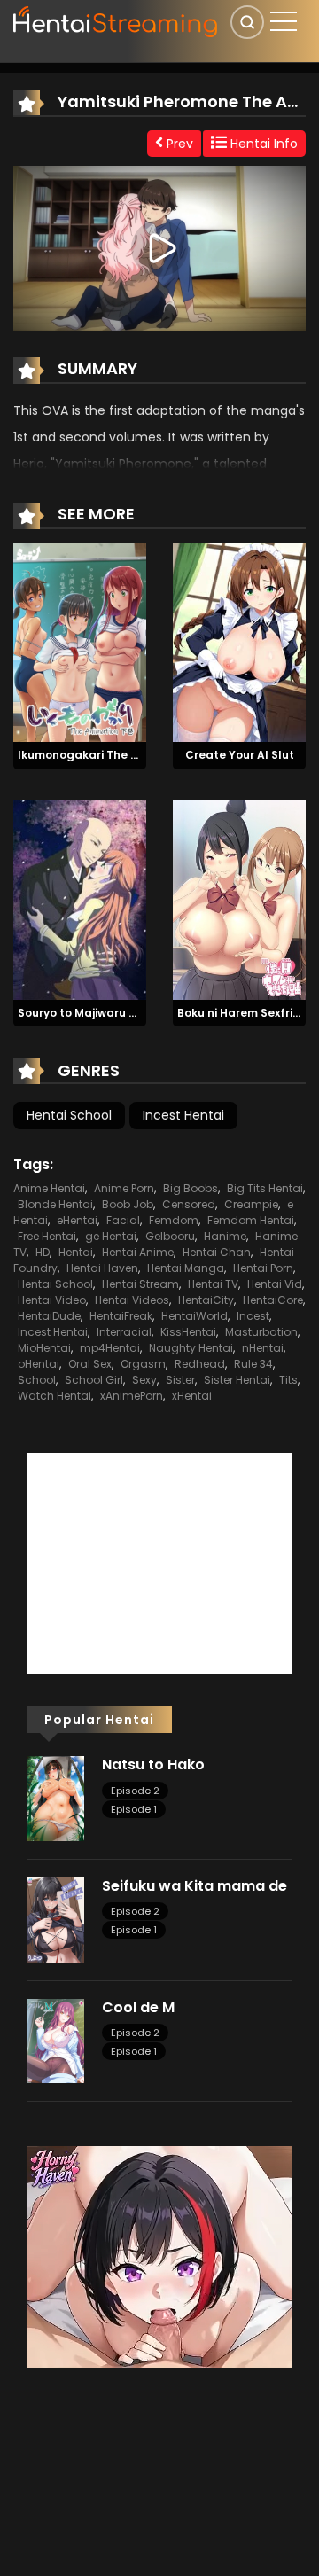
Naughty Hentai (191, 1348)
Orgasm (143, 1364)
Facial (123, 1220)
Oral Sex (90, 1364)
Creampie (251, 1204)
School (37, 1380)
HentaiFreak (121, 1316)
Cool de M (138, 2007)
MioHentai (44, 1348)
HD (43, 1252)
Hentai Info (262, 144)
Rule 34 (253, 1364)
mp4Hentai (110, 1348)
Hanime (225, 1236)
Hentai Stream (140, 1284)
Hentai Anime (138, 1252)
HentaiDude (49, 1316)
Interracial (124, 1332)
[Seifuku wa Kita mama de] (55, 1919)
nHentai (263, 1348)
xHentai (192, 1396)
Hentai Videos (132, 1300)
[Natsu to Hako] (55, 1798)
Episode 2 (135, 1791)
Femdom (174, 1220)
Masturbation (261, 1332)
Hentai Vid (275, 1284)
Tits (288, 1380)
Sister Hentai (237, 1380)
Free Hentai (47, 1236)
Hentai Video (52, 1300)
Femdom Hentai (251, 1220)
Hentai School (69, 1115)
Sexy (144, 1380)
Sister (180, 1380)
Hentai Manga (186, 1268)
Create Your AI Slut (240, 755)
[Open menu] (284, 21)
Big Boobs (191, 1188)
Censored (189, 1204)
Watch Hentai (54, 1396)
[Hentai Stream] (116, 20)
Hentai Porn (263, 1268)
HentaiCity (206, 1300)
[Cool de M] (55, 2040)
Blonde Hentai (55, 1204)
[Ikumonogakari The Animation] (80, 641)
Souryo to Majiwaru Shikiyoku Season (122, 1013)
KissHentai (188, 1332)
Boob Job (128, 1204)
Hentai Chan (217, 1252)
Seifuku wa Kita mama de (195, 1886)
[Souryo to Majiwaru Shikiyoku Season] (80, 899)
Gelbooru (170, 1236)
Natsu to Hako (153, 1764)
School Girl (94, 1380)
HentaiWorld (195, 1316)
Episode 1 (134, 1809)
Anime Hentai (49, 1188)
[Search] (247, 22)
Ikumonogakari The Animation (103, 755)
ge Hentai (111, 1236)
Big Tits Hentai (265, 1188)
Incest (253, 1316)
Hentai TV (213, 1284)
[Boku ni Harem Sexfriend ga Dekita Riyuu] (239, 899)
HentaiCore (273, 1300)
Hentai (76, 1252)
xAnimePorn (132, 1396)
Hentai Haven (102, 1268)
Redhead (200, 1364)
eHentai (77, 1220)
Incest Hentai (183, 1115)
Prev (178, 144)
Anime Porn (124, 1188)
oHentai (39, 1364)
